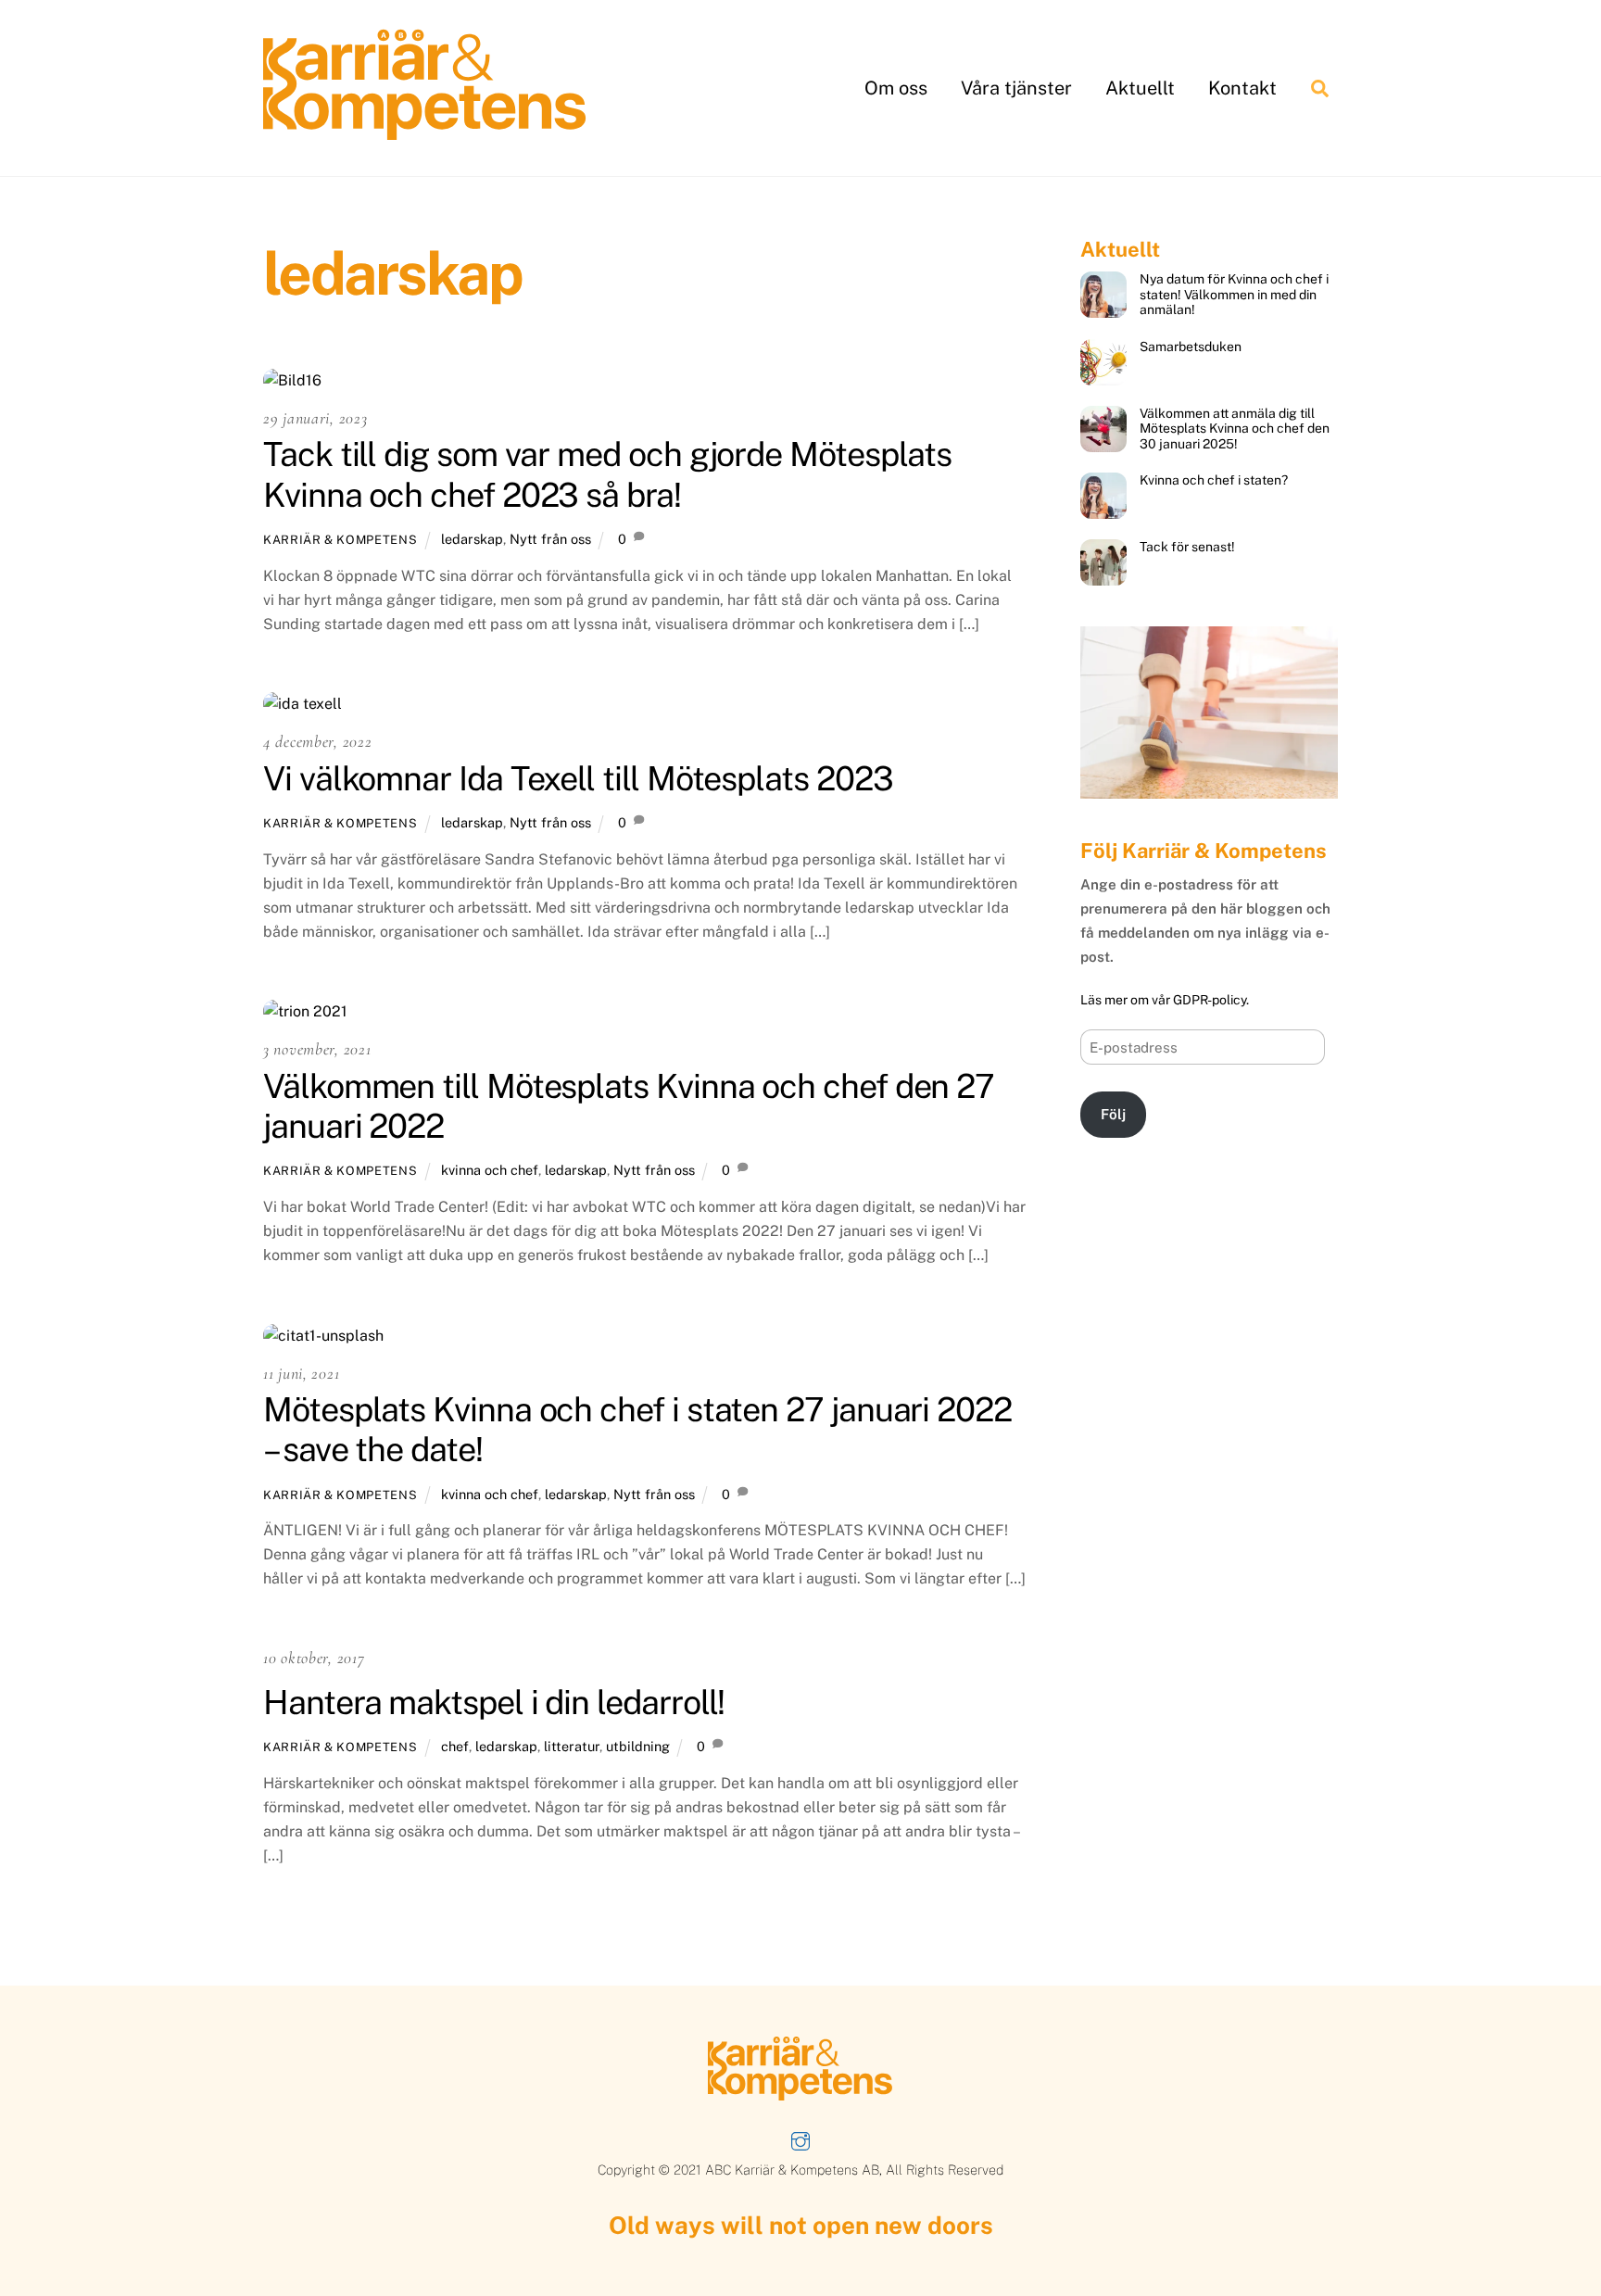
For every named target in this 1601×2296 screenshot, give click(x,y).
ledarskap (472, 539)
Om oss (896, 88)
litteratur (572, 1746)
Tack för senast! (1187, 547)
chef (455, 1746)
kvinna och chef (490, 1170)
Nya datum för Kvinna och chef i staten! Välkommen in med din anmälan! (1234, 294)
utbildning (638, 1746)
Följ (1113, 1114)
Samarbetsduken (1191, 347)
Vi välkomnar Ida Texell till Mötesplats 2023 (578, 778)
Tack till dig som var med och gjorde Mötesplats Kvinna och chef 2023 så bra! (607, 474)
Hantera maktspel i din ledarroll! (494, 1702)
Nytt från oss (550, 539)
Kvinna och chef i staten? (1214, 480)
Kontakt (1242, 88)
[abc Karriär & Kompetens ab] (425, 132)
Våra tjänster (1016, 88)
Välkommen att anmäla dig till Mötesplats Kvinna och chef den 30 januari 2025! (1235, 429)
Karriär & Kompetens (340, 540)
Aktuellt (1140, 88)
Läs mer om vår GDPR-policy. (1165, 1000)
